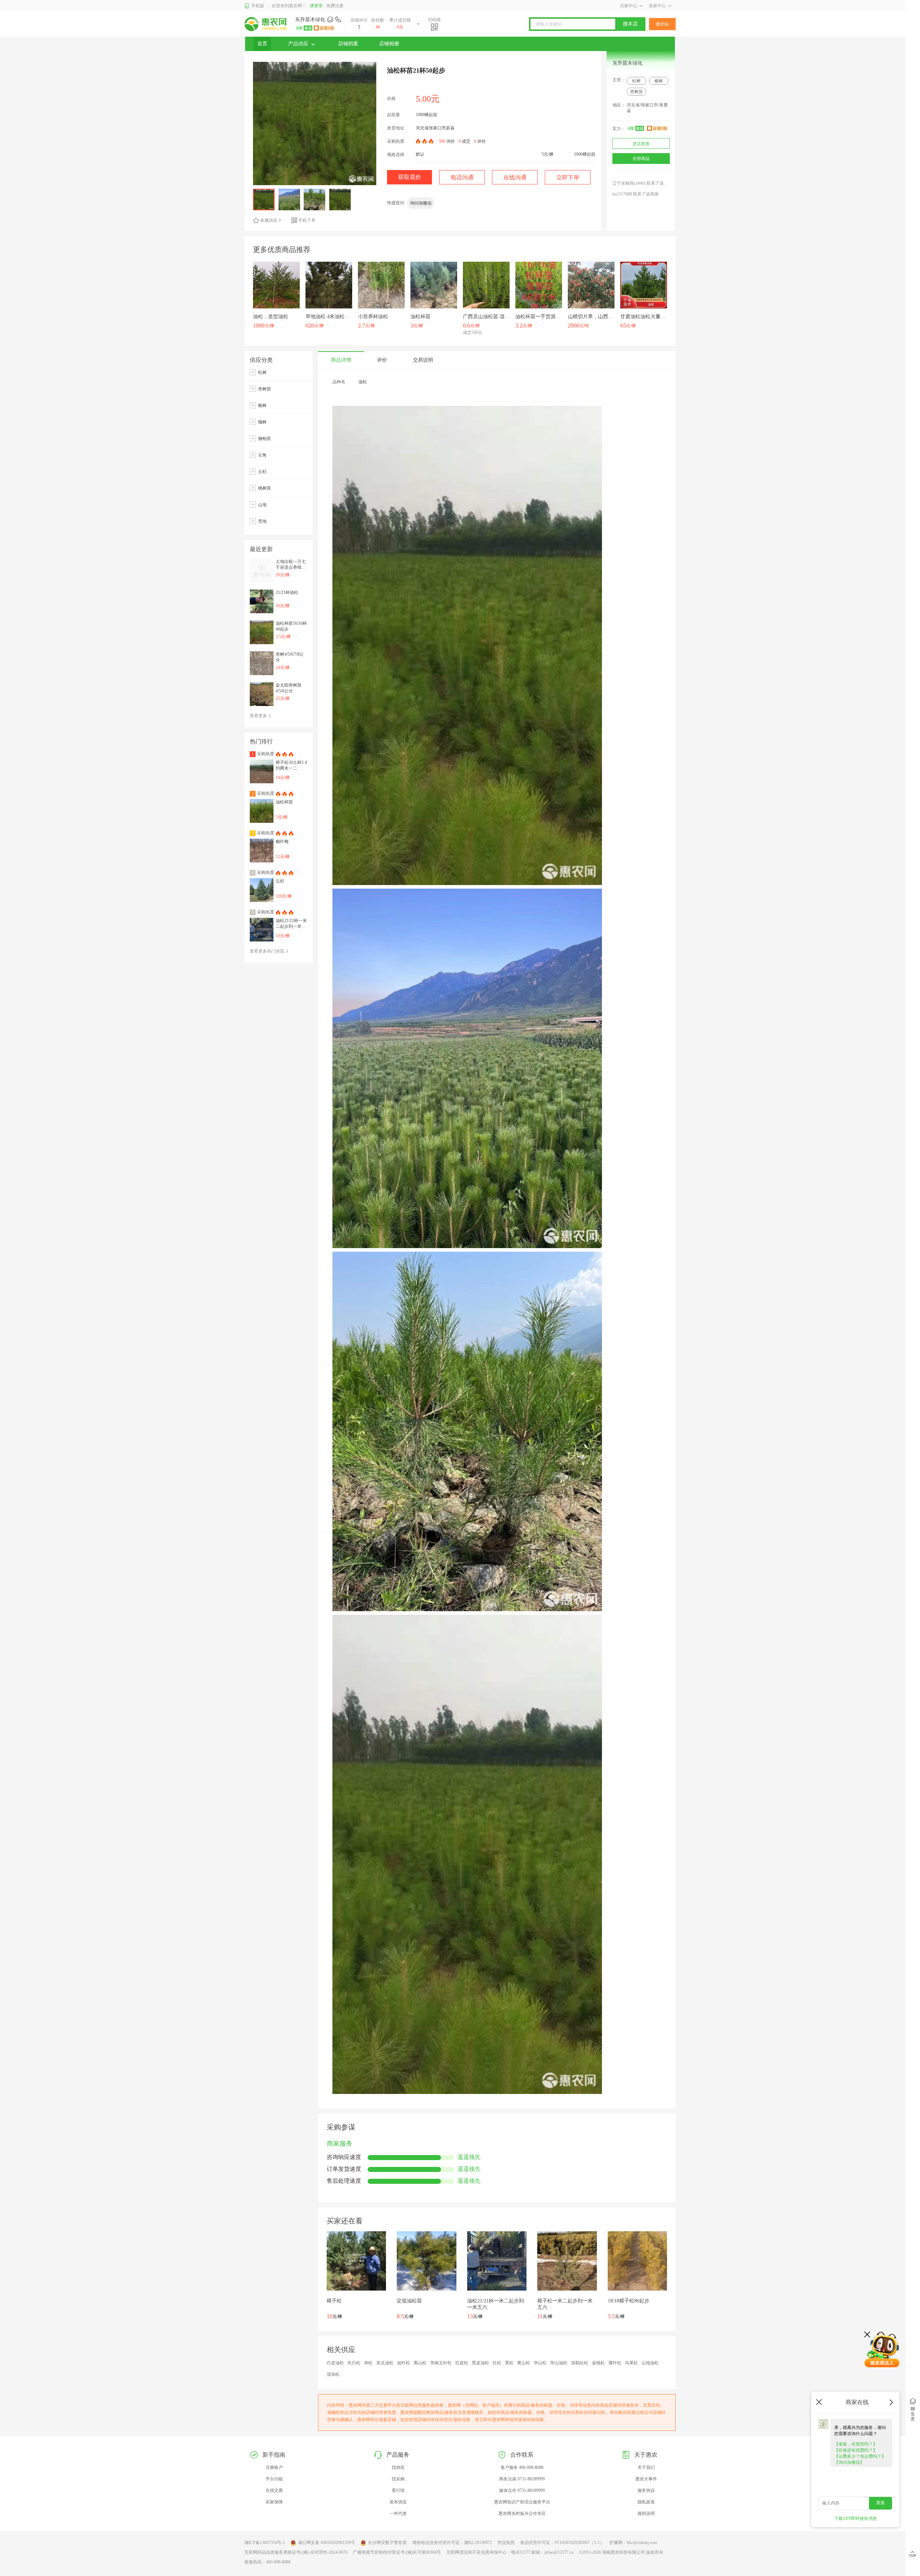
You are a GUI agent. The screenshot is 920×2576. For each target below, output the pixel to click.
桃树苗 (264, 488)
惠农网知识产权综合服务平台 (522, 2502)
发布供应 (398, 2502)
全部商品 (641, 159)
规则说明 (646, 2513)
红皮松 (462, 2363)
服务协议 (646, 2490)
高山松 (420, 2363)
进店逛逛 (641, 144)
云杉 (262, 472)
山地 (262, 505)
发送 (880, 2503)
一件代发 (398, 2513)
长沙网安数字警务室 (387, 2543)
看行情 (398, 2490)
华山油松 (559, 2363)
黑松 (509, 2363)
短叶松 (404, 2363)
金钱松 (598, 2363)
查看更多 (259, 716)
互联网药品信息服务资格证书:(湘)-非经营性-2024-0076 (296, 2552)
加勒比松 (580, 2363)
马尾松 (631, 2363)
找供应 (398, 2467)
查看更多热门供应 (268, 951)
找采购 (398, 2479)
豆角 (262, 455)
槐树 (262, 422)
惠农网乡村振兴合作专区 (522, 2513)
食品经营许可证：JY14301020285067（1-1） (562, 2543)
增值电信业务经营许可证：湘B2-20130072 (452, 2543)
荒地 (262, 521)
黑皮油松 (480, 2363)
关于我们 (646, 2467)
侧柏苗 (264, 439)
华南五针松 (441, 2363)
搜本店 (630, 24)
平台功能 (274, 2479)
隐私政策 (646, 2502)
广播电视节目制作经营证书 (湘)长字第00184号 (397, 2552)
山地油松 (650, 2363)
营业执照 (506, 2543)
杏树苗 (636, 92)
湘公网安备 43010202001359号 (326, 2543)
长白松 (354, 2363)
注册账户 (274, 2467)
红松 (497, 2363)
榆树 (659, 81)
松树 (636, 81)
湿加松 (333, 2374)
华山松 (540, 2363)
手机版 (258, 6)
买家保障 (274, 2502)
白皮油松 (335, 2363)
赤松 (368, 2363)
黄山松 (524, 2363)
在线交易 (274, 2490)
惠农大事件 (646, 2479)
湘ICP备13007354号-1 (265, 2543)
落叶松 (615, 2363)
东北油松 (385, 2363)
